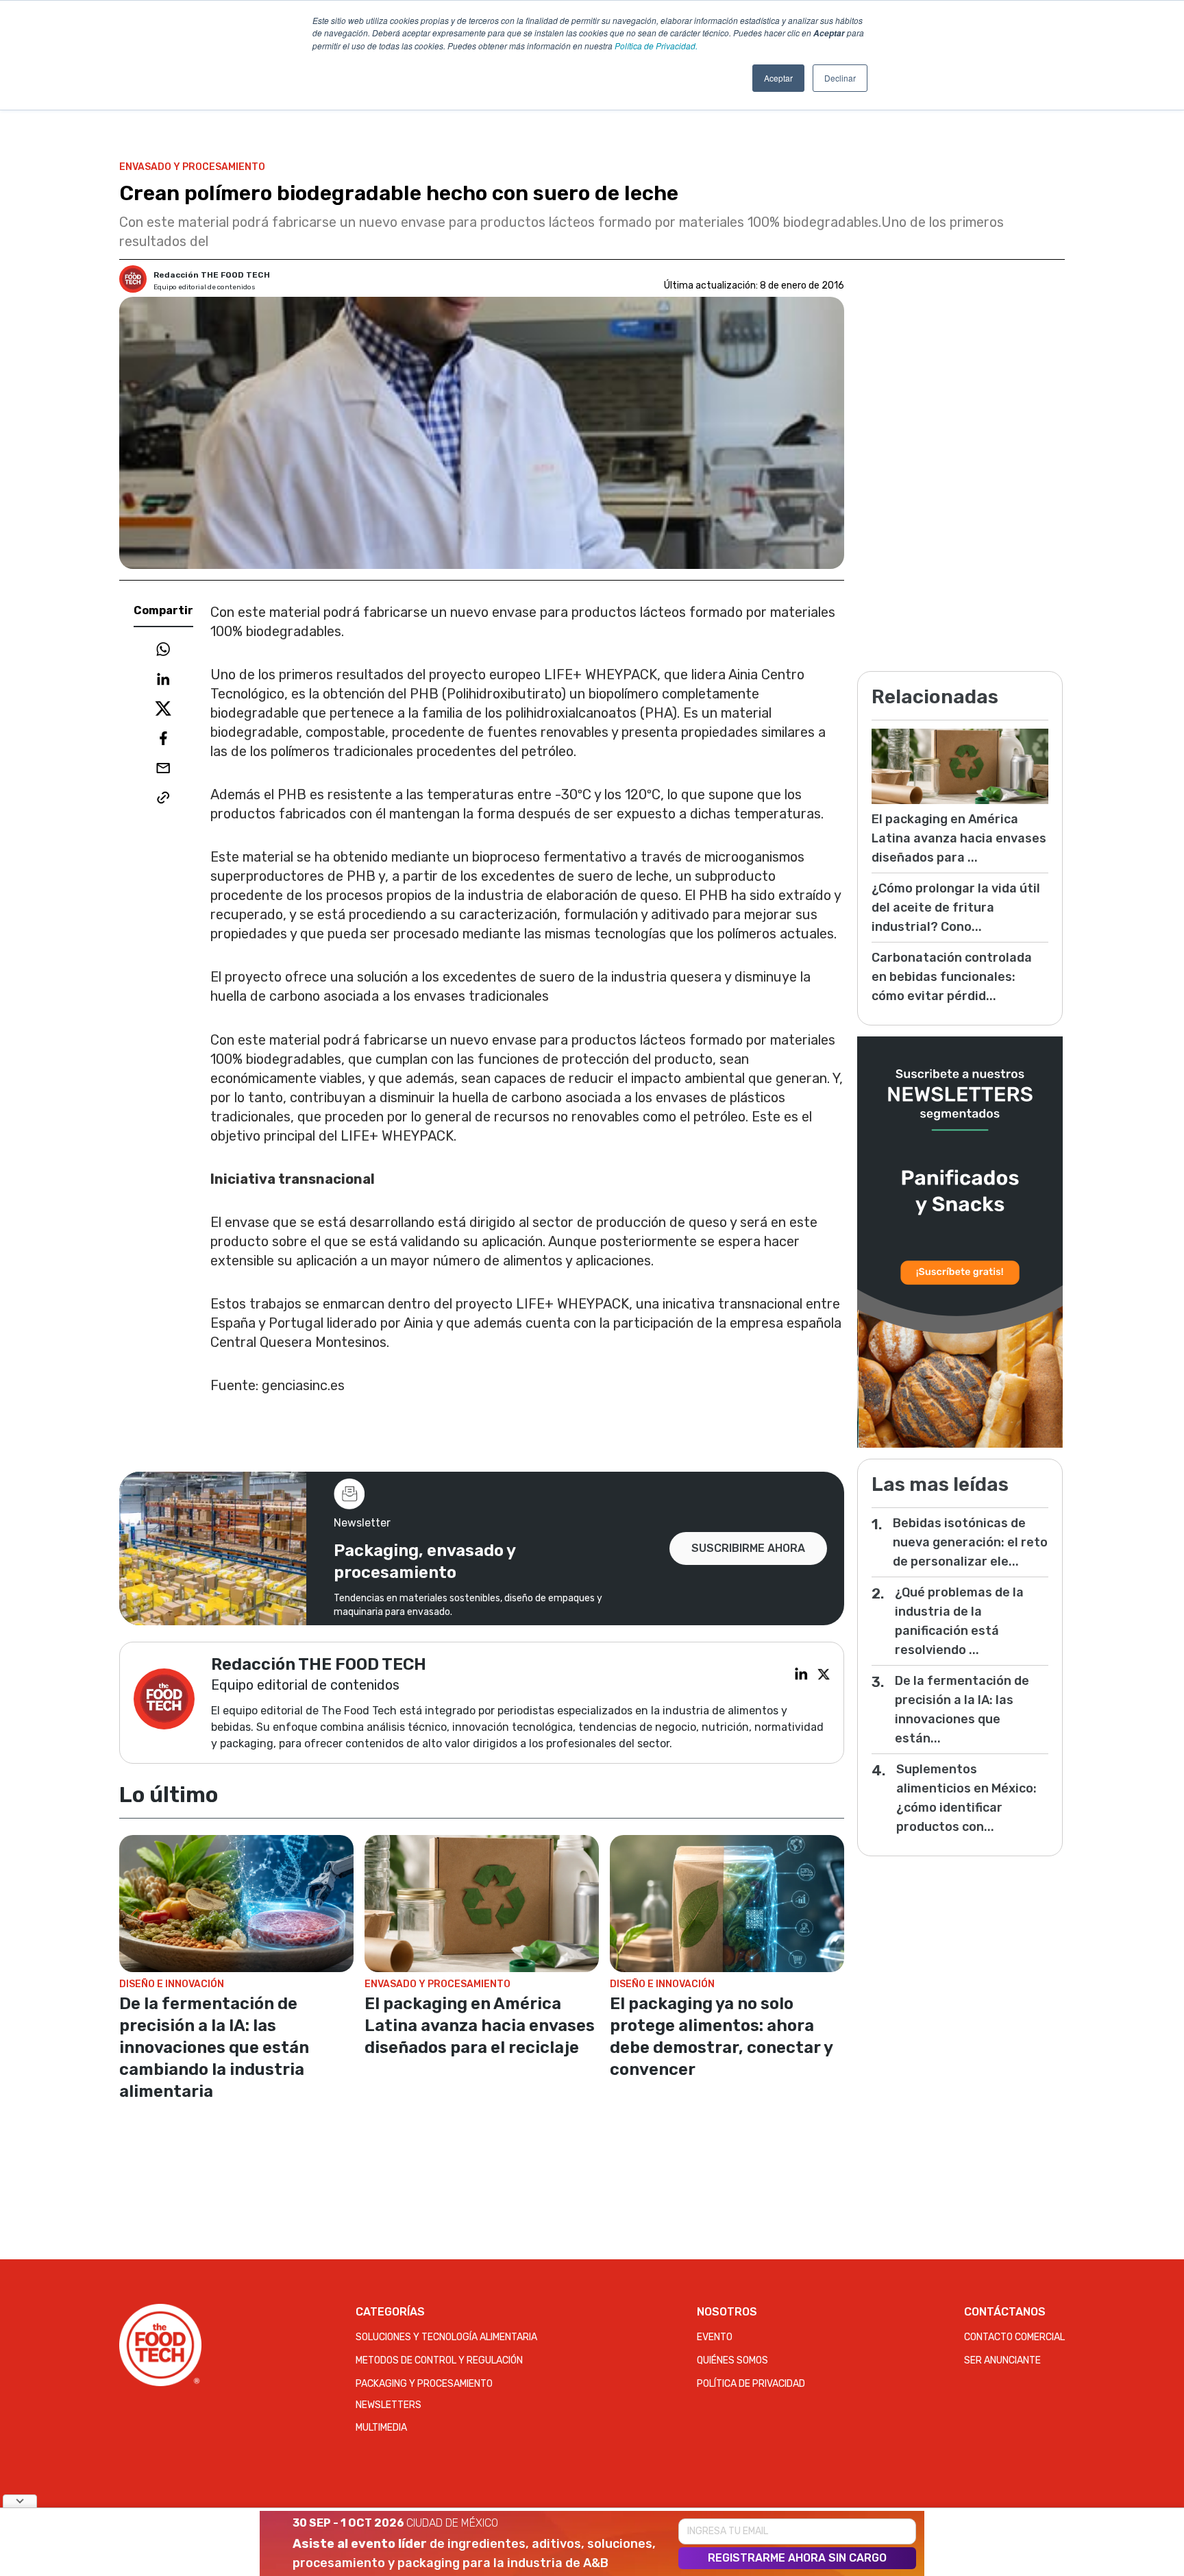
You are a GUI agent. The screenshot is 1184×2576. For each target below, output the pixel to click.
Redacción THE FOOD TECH (212, 275)
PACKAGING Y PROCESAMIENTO (424, 2384)
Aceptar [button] (778, 78)
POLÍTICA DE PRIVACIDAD (751, 2384)
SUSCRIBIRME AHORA (748, 1548)
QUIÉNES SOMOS (732, 2360)
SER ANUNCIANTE (1002, 2360)
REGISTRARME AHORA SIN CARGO (797, 2558)
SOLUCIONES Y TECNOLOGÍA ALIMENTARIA (446, 2337)
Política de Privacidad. (656, 46)
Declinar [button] (840, 78)
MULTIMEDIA (381, 2428)
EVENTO (715, 2337)
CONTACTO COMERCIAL (1014, 2337)
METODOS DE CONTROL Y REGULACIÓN (439, 2360)
